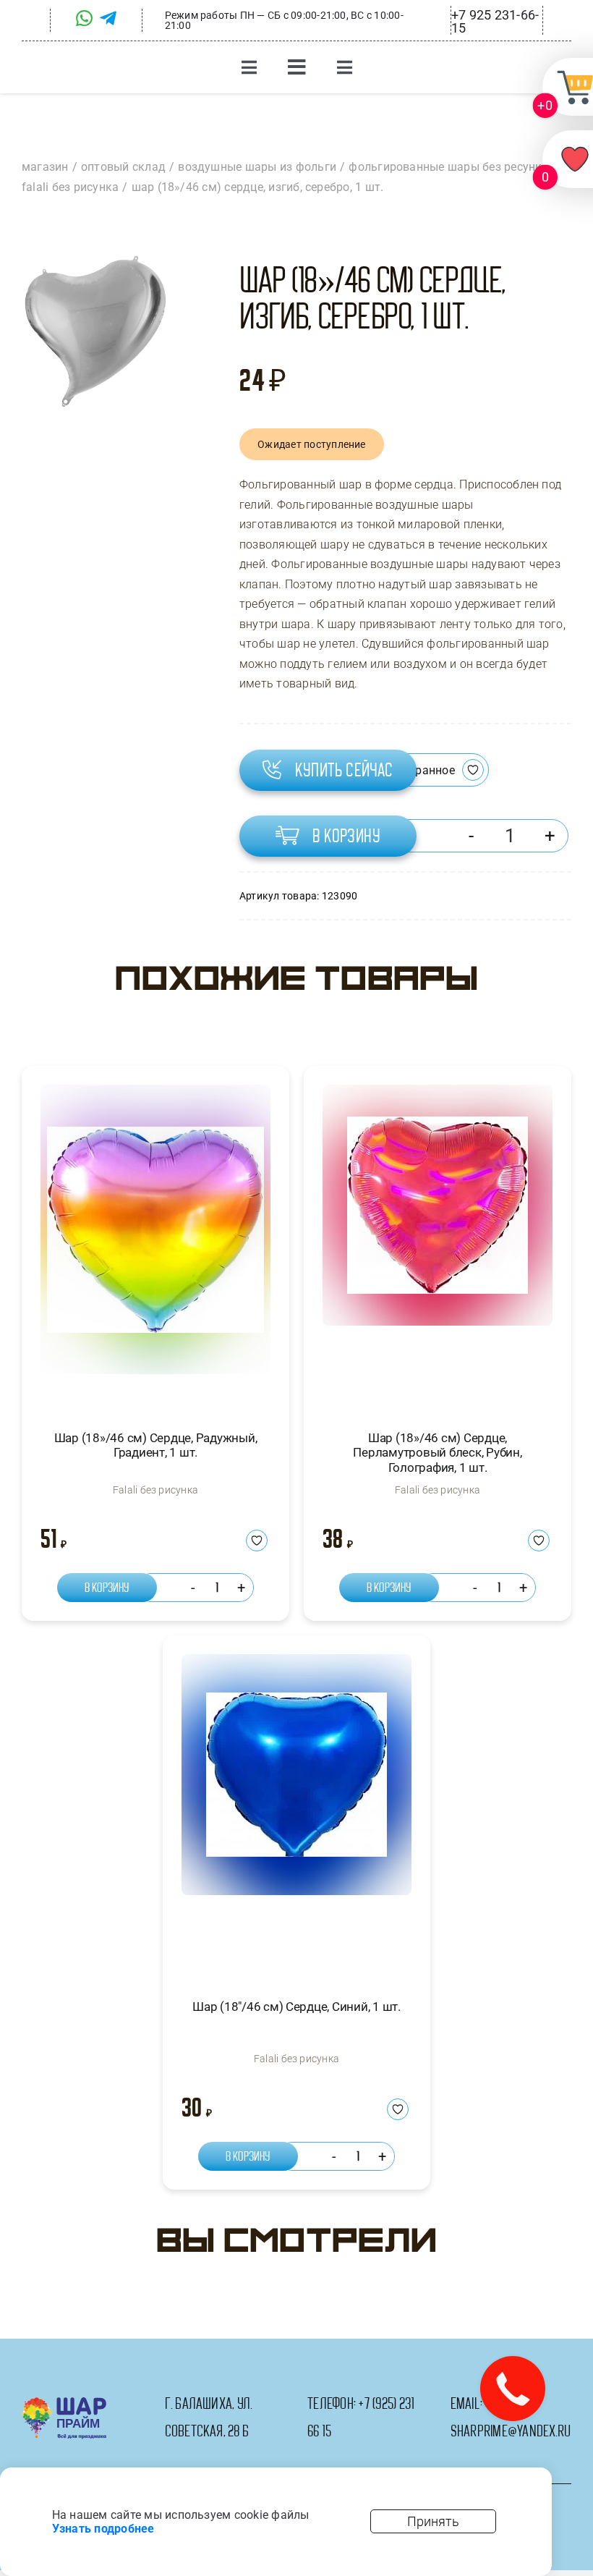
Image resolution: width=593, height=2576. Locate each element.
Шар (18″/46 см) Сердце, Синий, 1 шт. (296, 2007)
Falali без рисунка (155, 1490)
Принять (433, 2521)
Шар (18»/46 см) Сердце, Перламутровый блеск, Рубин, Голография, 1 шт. (437, 1453)
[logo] (64, 2403)
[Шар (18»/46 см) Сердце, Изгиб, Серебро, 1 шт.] (95, 332)
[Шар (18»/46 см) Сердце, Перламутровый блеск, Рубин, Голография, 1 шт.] (438, 1244)
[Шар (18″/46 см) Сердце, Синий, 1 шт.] (296, 1814)
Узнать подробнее (103, 2529)
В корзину (346, 836)
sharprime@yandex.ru (511, 2431)
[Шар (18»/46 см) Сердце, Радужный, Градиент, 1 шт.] (155, 1244)
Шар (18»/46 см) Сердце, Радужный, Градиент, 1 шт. (156, 1445)
